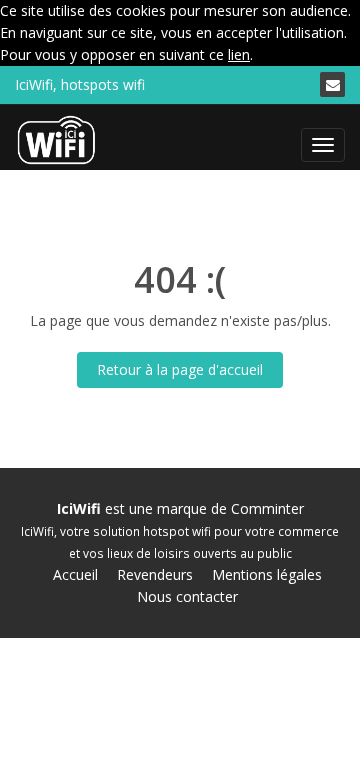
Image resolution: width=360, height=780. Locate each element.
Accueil (75, 574)
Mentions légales (267, 574)
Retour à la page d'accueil (180, 369)
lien (239, 54)
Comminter (267, 508)
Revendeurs (155, 574)
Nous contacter (187, 596)
